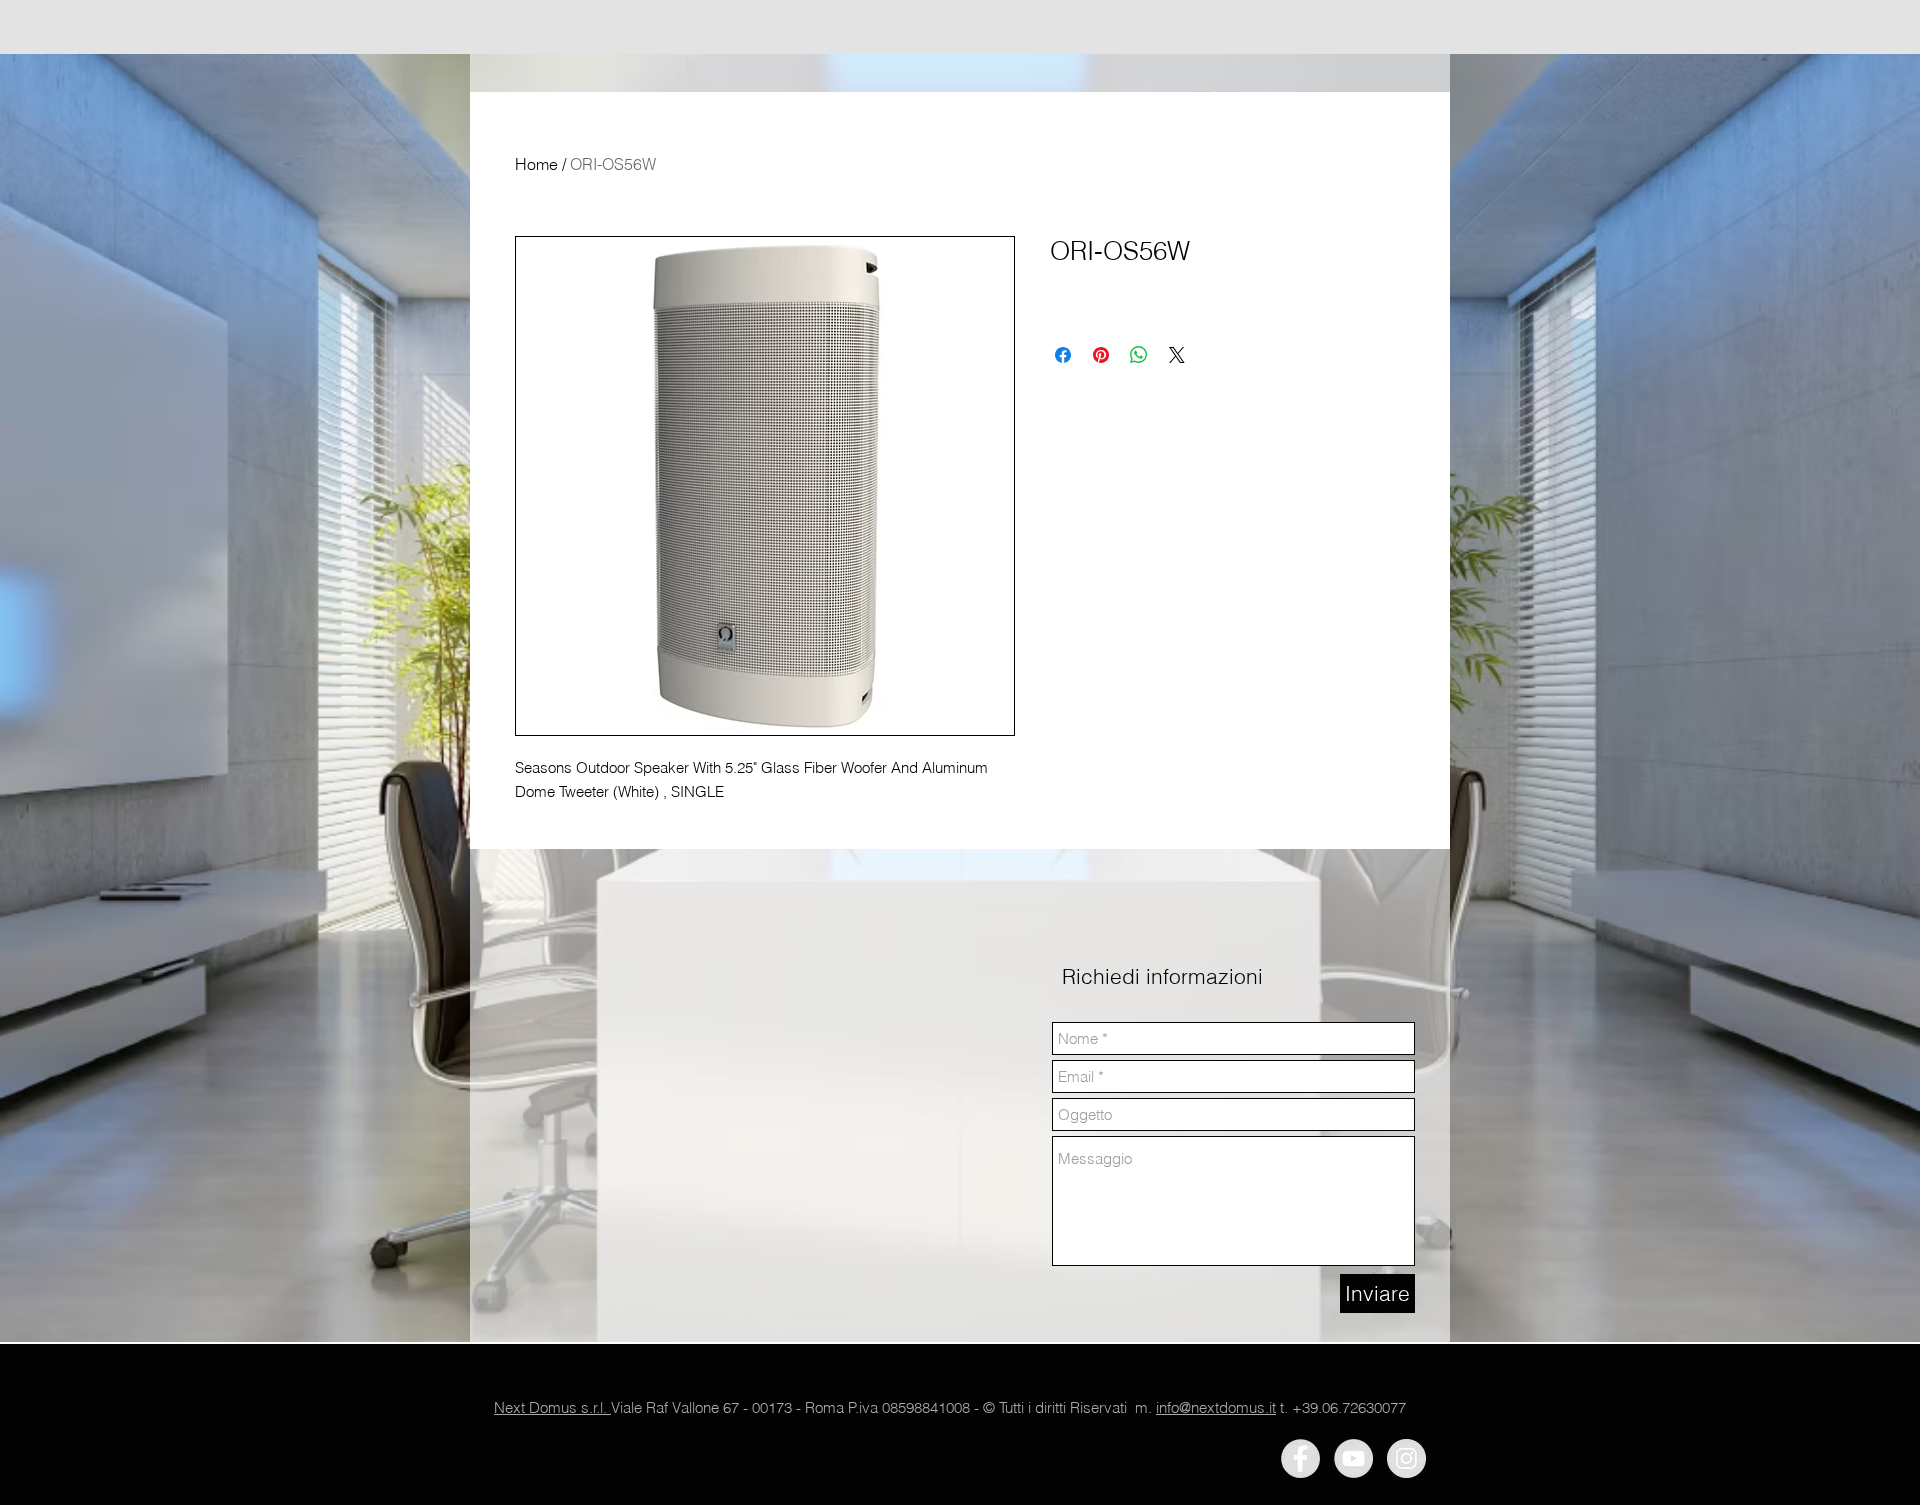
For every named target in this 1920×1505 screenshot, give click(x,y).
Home (536, 164)
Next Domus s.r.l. (552, 1407)
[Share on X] (1177, 355)
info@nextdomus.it (1216, 1407)
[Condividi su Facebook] (1063, 355)
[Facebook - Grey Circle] (1300, 1458)
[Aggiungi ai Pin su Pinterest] (1101, 355)
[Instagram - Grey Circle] (1406, 1458)
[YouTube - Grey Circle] (1353, 1458)
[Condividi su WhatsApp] (1139, 355)
